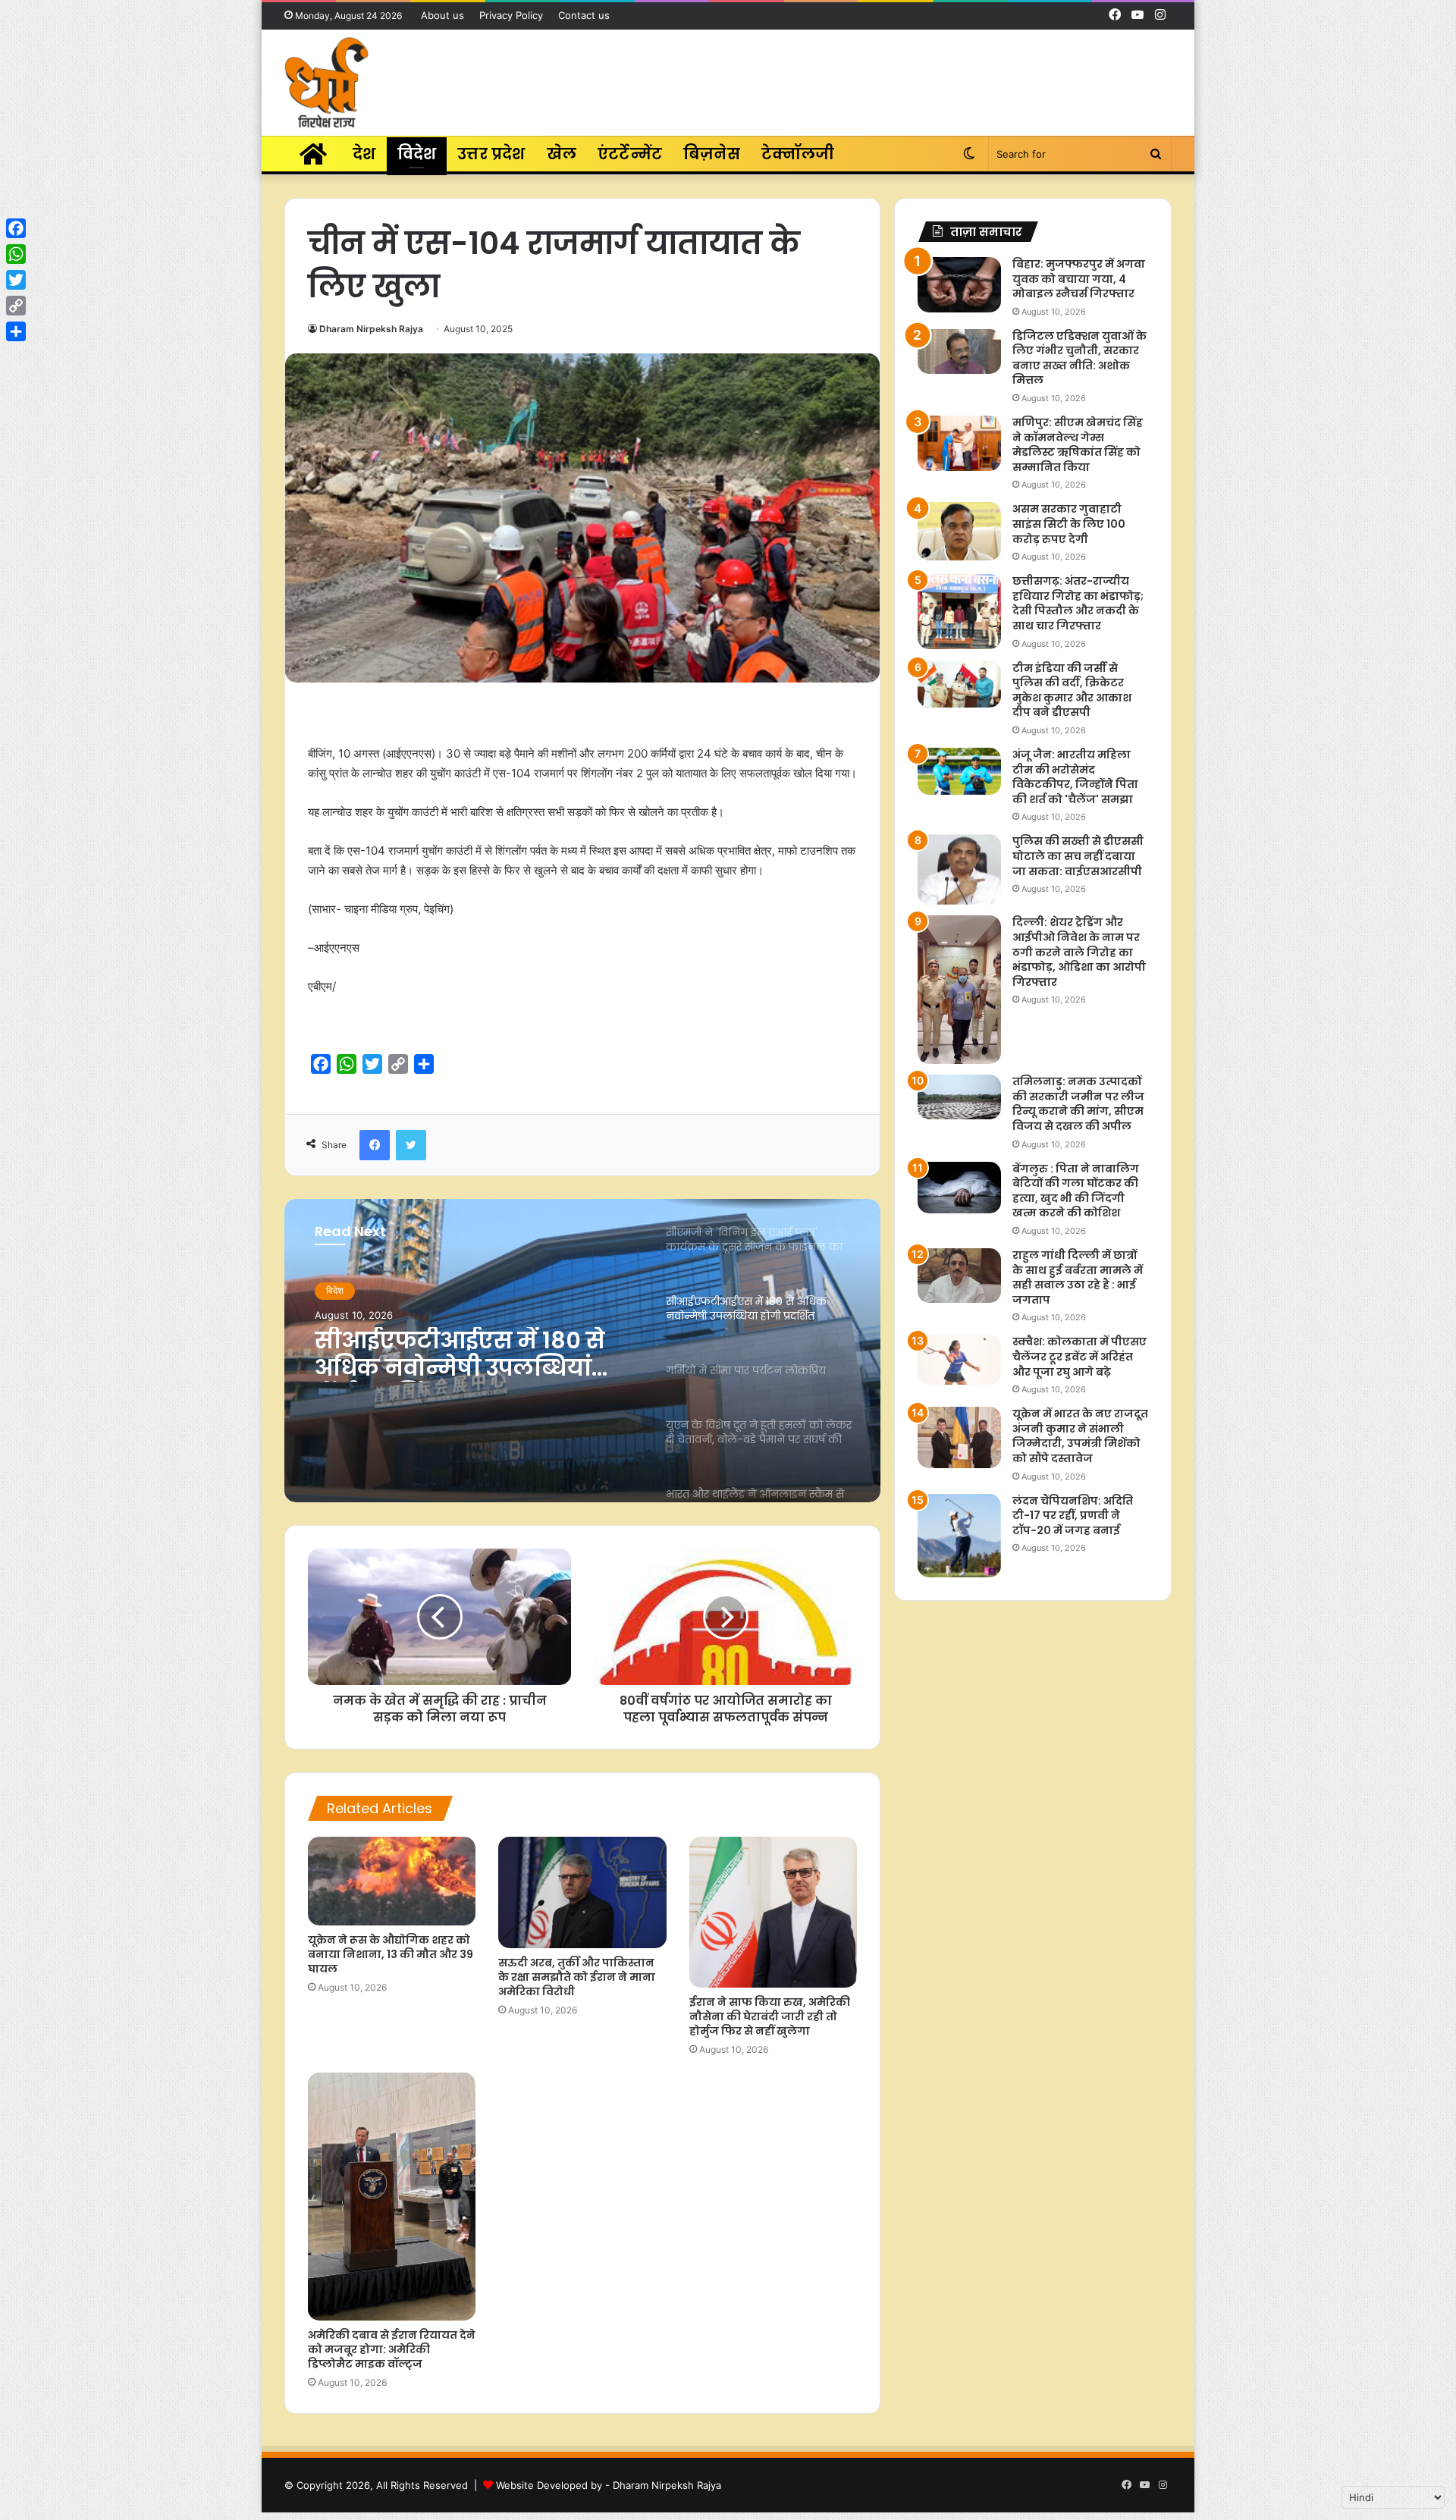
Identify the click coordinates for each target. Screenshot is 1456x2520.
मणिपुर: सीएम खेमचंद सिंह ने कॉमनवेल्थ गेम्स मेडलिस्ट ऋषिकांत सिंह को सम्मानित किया (1078, 445)
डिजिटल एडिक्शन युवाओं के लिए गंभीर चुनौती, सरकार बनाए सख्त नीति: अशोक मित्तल (1079, 358)
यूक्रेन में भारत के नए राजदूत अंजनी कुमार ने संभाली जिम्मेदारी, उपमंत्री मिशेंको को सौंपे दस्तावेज (1080, 1436)
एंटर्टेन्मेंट (630, 154)
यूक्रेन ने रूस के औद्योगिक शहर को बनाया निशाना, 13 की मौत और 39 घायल (391, 1954)
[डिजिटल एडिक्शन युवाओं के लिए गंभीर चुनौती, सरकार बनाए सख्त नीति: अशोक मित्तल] (959, 351)
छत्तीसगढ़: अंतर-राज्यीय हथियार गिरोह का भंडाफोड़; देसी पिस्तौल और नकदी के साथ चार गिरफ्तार (1078, 603)
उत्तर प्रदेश (491, 154)
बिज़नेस (712, 154)
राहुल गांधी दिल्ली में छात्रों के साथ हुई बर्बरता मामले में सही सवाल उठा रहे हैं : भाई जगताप (1078, 1277)
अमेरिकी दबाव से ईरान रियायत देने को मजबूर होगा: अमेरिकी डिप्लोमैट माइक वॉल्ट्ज (392, 2349)
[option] (582, 1351)
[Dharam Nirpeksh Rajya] (326, 83)
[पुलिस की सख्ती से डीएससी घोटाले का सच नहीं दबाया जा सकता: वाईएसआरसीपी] (959, 869)
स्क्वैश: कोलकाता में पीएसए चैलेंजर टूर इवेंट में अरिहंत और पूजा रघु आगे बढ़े (1079, 1356)
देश (364, 154)
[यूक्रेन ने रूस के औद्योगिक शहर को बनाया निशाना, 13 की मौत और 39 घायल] (392, 1881)
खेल (562, 154)
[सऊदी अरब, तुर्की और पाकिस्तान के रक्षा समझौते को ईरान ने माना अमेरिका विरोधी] (582, 1893)
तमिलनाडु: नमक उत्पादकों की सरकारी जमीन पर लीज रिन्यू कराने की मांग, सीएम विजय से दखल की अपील (1078, 1104)
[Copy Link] (16, 306)
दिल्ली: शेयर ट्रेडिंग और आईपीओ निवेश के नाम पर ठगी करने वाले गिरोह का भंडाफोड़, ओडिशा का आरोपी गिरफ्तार (1079, 952)
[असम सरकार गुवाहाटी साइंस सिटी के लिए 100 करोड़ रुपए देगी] (959, 531)
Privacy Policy (511, 15)
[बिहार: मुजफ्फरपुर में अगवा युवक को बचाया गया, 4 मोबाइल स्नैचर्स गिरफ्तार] (959, 285)
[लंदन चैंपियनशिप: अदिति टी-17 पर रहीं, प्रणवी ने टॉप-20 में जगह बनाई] (959, 1536)
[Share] (16, 331)
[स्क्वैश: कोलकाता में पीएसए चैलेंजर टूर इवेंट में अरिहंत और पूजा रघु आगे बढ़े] (959, 1360)
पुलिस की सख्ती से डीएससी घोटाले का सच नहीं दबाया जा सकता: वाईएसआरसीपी (1078, 856)
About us (442, 15)
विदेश (417, 154)
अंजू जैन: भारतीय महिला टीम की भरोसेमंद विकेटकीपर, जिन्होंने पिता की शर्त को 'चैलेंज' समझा (1075, 777)
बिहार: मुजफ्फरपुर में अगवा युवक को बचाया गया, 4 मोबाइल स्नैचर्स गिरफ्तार (1079, 279)
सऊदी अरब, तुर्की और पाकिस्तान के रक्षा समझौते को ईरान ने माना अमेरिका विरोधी (577, 1977)
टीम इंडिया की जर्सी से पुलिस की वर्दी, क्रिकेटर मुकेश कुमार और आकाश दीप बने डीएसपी (1072, 690)
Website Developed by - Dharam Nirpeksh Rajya (609, 2485)
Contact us (584, 15)
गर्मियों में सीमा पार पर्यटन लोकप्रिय (445, 1354)
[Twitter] (16, 280)
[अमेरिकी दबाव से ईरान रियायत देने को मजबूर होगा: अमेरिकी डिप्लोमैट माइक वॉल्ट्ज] (392, 2197)
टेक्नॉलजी (798, 154)
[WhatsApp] (16, 254)
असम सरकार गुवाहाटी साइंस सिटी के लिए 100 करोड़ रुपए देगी (1069, 524)
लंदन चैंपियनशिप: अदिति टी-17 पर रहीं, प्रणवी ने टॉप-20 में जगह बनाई (1073, 1516)
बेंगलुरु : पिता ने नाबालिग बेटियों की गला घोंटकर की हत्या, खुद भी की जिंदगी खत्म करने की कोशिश (1076, 1191)
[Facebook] (16, 228)
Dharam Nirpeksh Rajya (371, 329)
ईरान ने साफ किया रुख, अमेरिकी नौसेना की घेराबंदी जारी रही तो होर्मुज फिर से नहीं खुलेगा (770, 2016)
